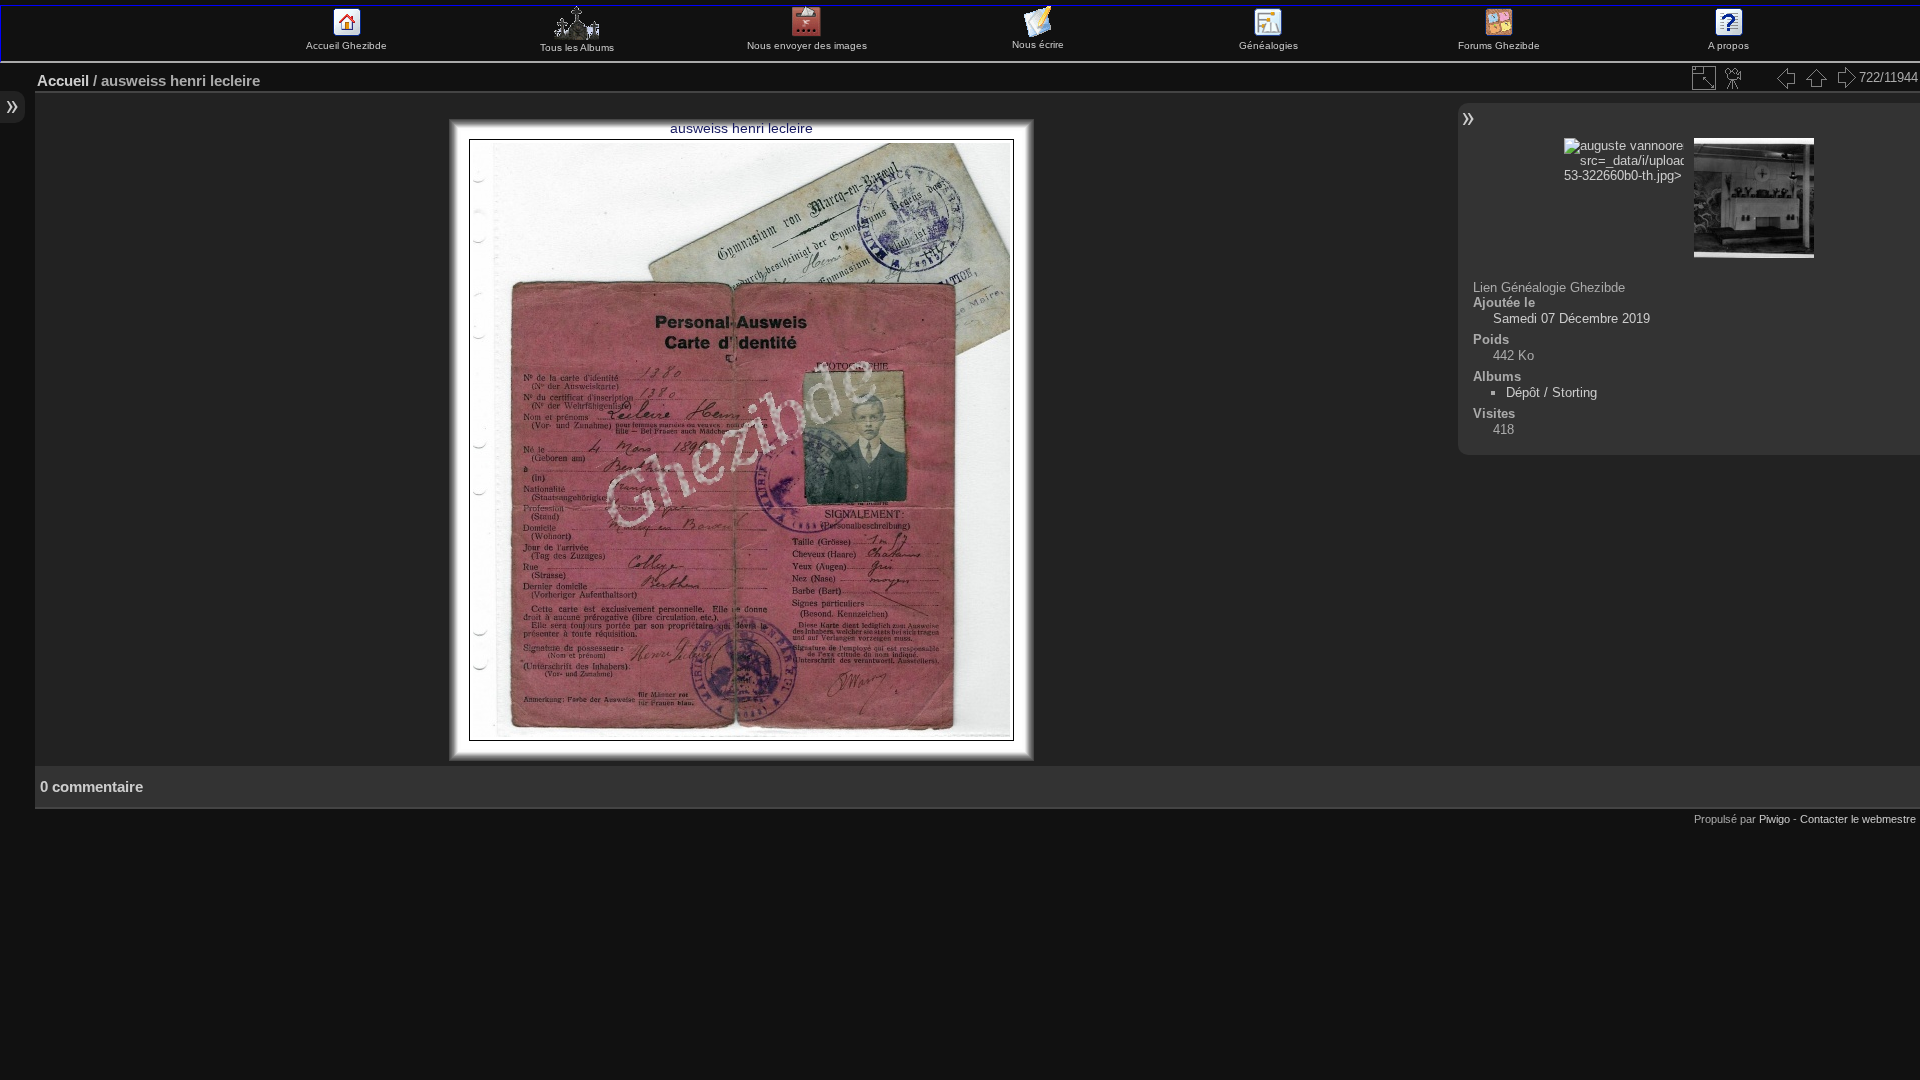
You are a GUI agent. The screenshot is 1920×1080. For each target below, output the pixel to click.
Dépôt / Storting (1551, 392)
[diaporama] (1734, 78)
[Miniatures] (1816, 78)
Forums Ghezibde (1499, 45)
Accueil (63, 80)
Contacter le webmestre (1858, 819)
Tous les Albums (577, 47)
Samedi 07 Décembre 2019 (1571, 318)
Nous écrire (1038, 44)
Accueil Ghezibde (346, 45)
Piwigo (1774, 819)
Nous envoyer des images (807, 45)
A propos (1728, 45)
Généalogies (1268, 45)
